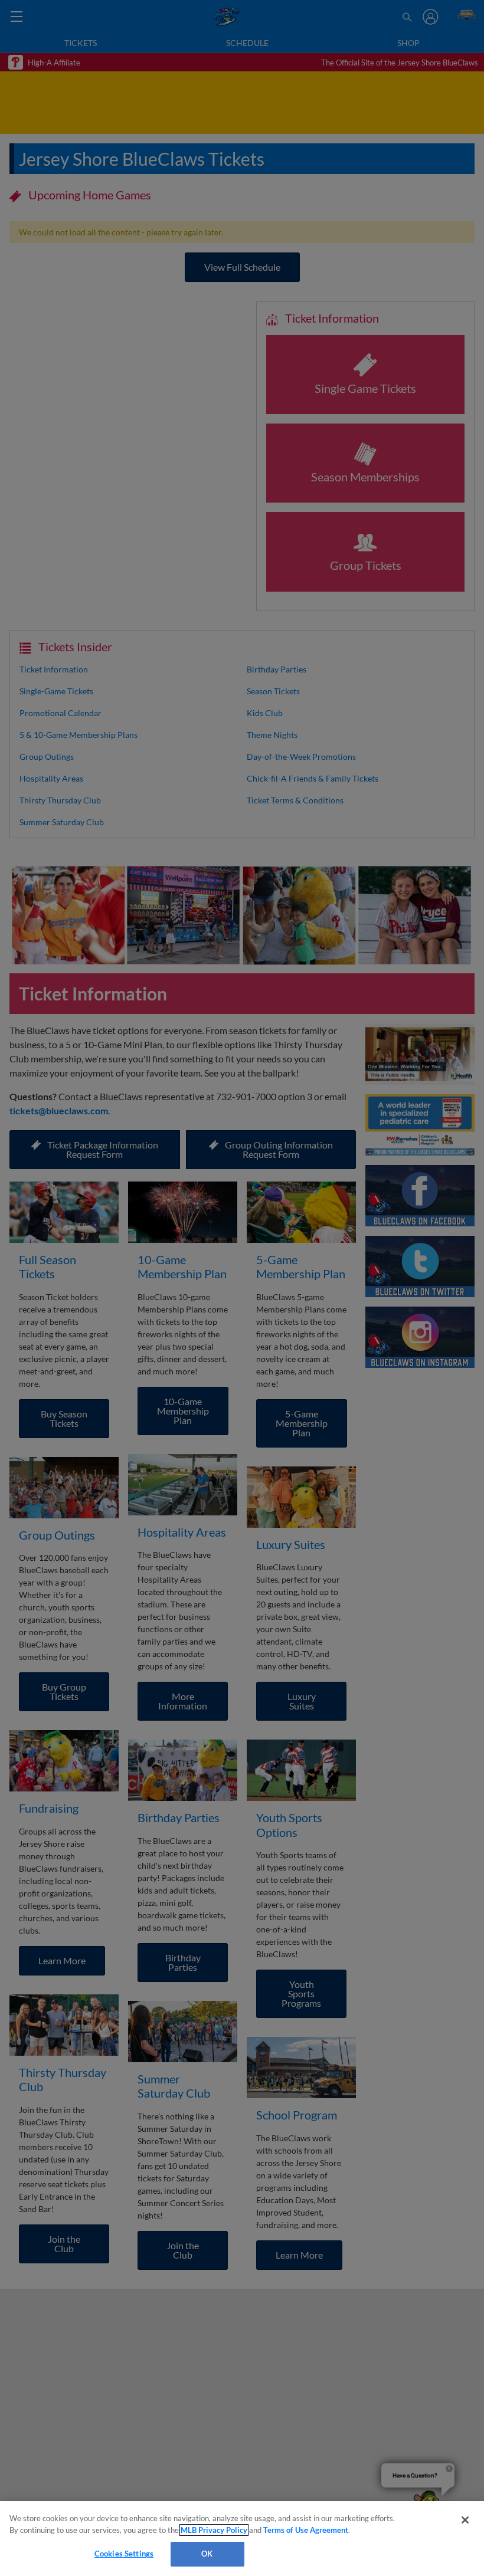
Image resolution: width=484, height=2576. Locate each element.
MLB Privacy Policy (214, 2530)
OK (207, 2554)
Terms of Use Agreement (306, 2530)
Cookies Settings (124, 2554)
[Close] (465, 2520)
